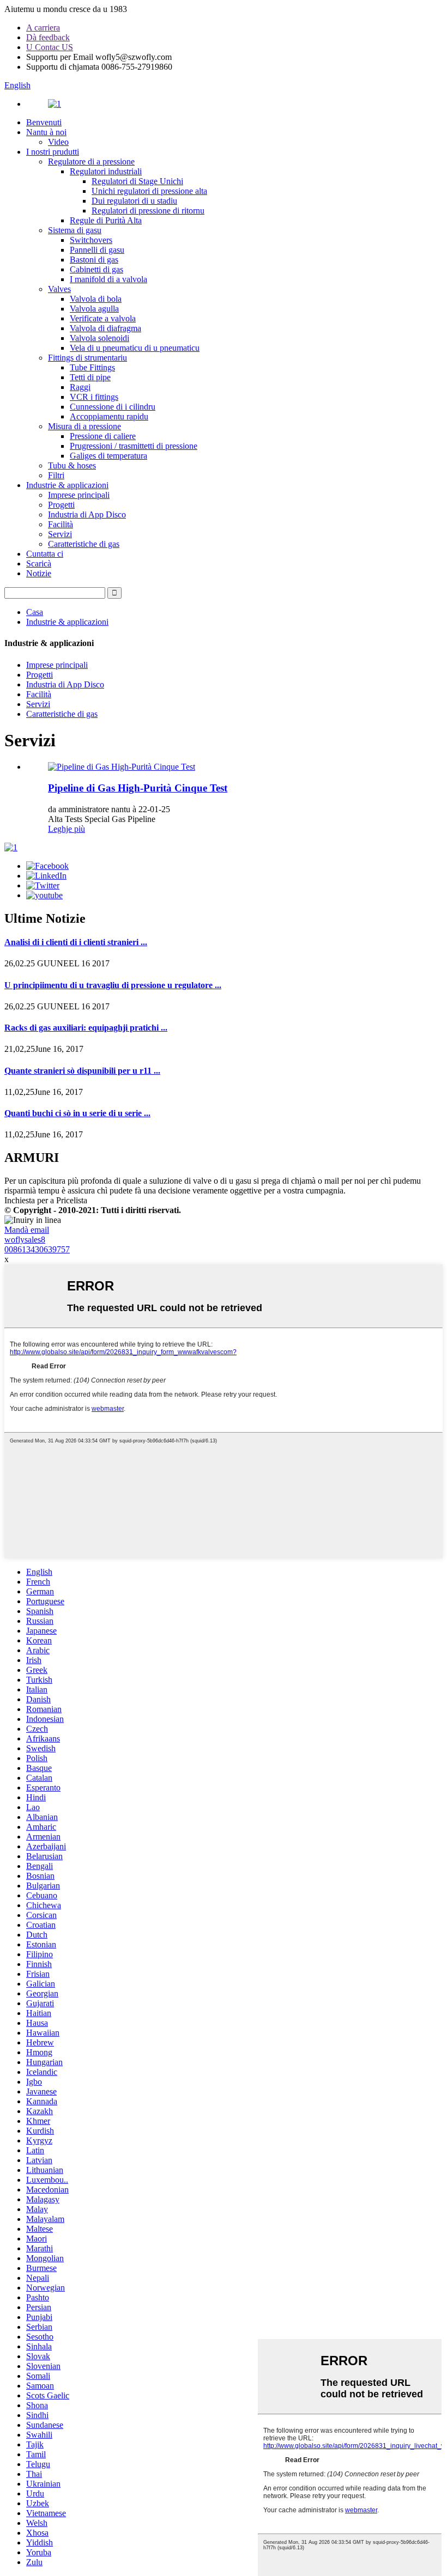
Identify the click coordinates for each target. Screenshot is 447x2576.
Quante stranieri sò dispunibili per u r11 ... (82, 1071)
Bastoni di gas (94, 260)
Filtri (56, 475)
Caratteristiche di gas (84, 544)
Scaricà (39, 564)
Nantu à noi (46, 132)
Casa (35, 612)
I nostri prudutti (53, 152)
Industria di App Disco (87, 514)
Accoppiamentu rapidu (109, 416)
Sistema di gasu (75, 230)
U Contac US (50, 47)
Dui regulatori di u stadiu (134, 201)
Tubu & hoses (72, 465)
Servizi (60, 534)
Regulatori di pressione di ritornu (148, 211)
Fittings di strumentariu (87, 358)
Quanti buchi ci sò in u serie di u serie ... (77, 1113)
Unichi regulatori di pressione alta (149, 191)
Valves (59, 289)
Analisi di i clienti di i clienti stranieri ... (76, 942)
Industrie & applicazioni (67, 485)
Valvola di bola (96, 299)
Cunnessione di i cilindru (113, 407)
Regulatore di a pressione (91, 162)
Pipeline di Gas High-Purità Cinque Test (138, 788)
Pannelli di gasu (97, 250)
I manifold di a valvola (108, 279)
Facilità (61, 524)
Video (58, 142)
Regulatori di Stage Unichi (137, 181)
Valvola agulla (94, 309)
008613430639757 (37, 1249)
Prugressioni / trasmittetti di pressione (134, 446)
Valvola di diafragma (105, 328)
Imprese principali (79, 495)
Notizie (39, 573)
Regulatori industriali (106, 171)
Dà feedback (48, 37)
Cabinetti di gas (96, 269)
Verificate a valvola (103, 318)
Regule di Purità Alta (106, 220)
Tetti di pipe (90, 377)
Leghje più (67, 829)
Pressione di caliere (103, 436)
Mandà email (27, 1230)
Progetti (61, 505)
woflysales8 (25, 1240)
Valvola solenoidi (99, 338)
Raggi (80, 387)
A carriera (43, 28)
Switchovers (91, 240)
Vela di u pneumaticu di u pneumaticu (135, 348)
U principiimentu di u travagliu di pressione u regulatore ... (113, 985)
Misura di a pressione (84, 426)
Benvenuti (44, 122)
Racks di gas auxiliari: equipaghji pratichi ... (86, 1028)
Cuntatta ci (45, 554)
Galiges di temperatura (108, 456)
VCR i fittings (94, 397)
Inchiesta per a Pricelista (46, 1200)
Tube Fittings (92, 367)
